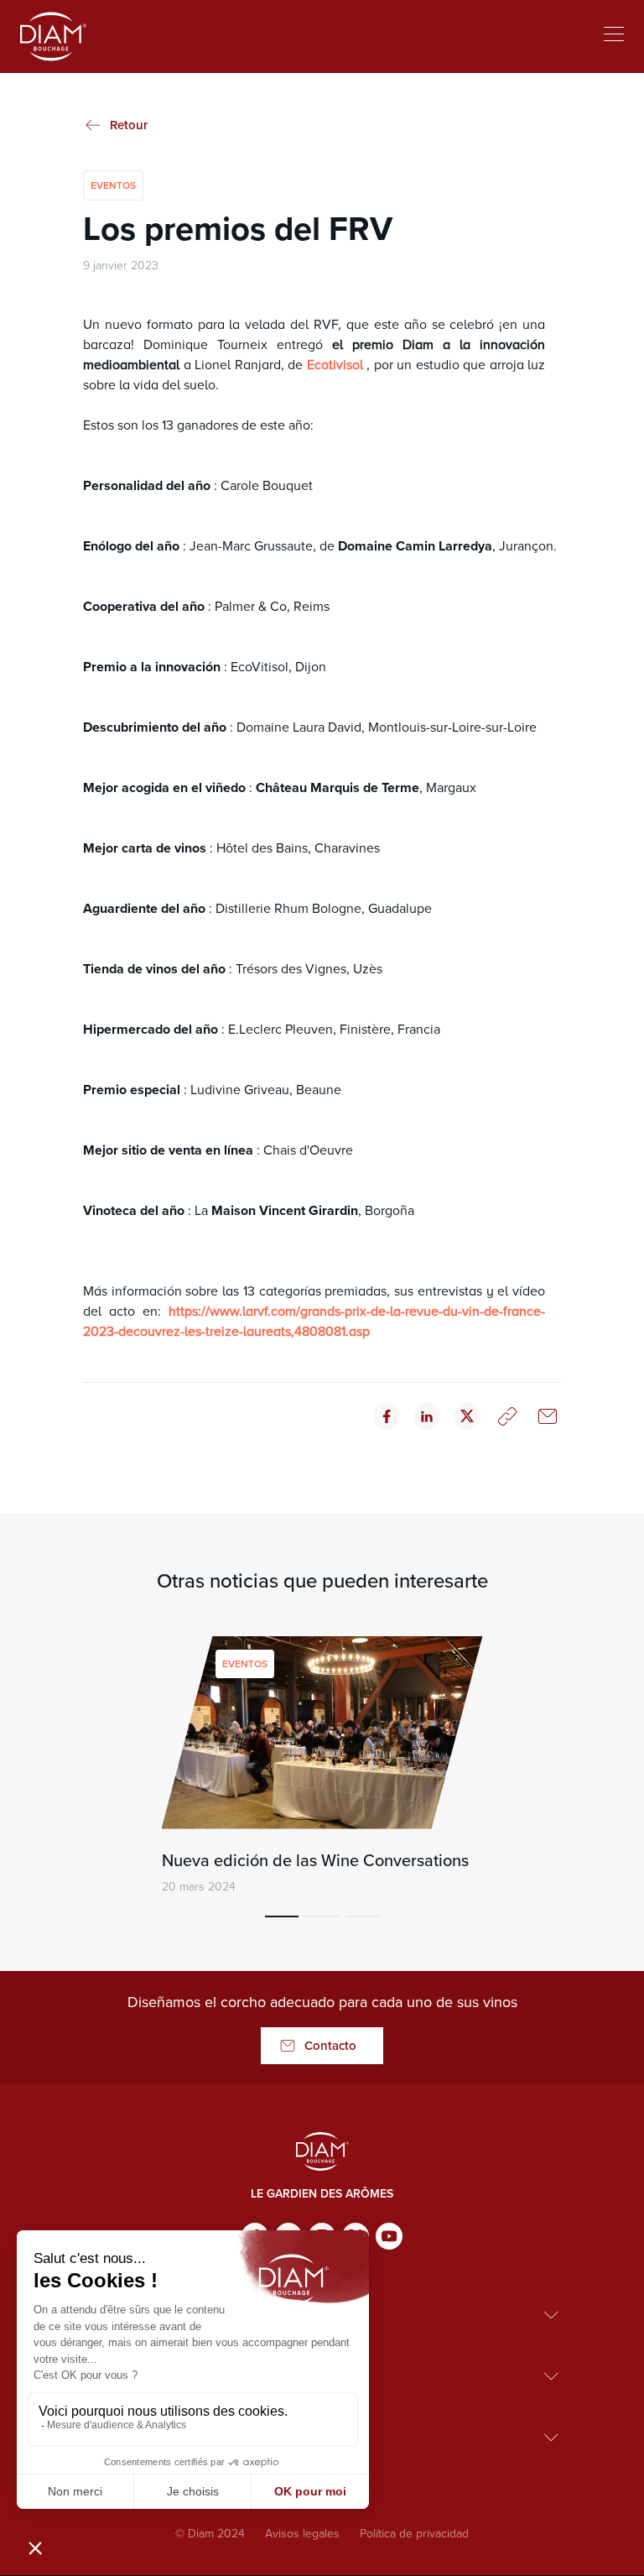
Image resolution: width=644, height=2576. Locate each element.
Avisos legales (302, 2534)
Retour (129, 125)
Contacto (330, 2046)
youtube (389, 2236)
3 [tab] (362, 1916)
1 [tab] (282, 1916)
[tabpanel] (322, 1766)
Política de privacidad (414, 2534)
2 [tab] (322, 1916)
